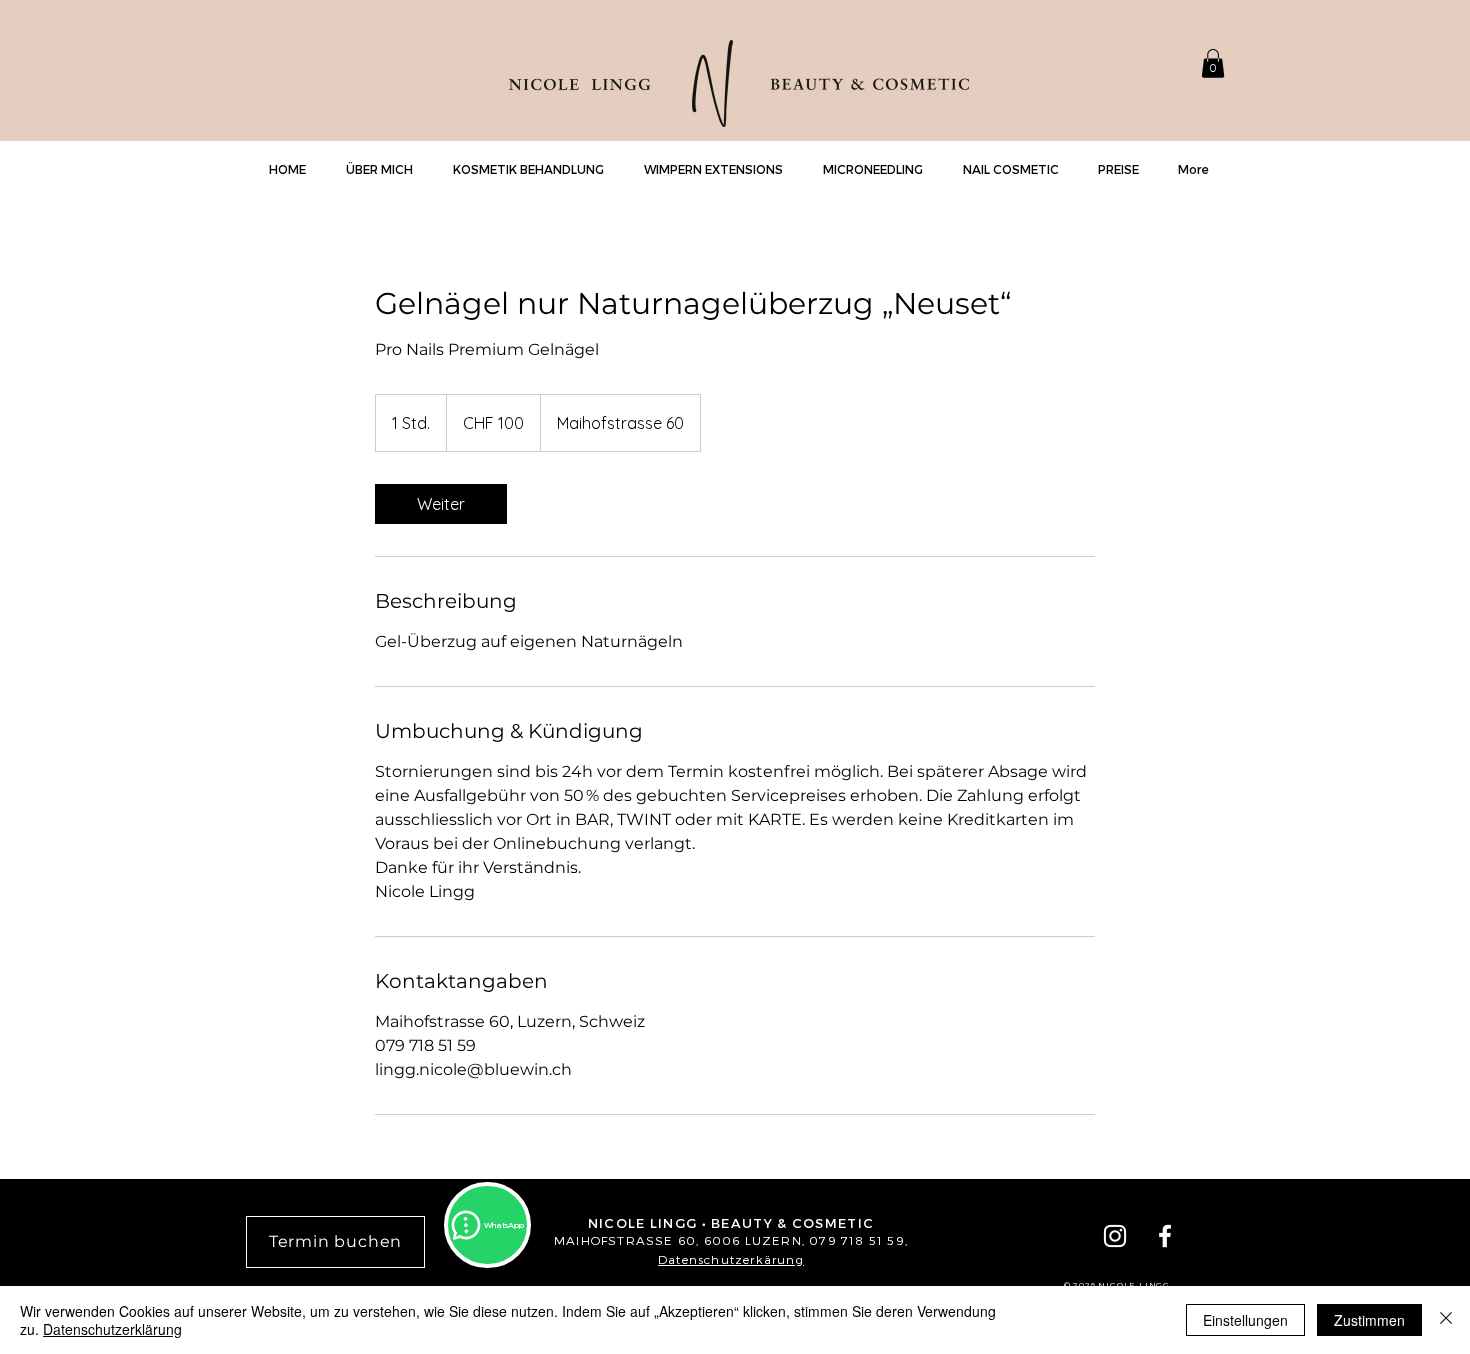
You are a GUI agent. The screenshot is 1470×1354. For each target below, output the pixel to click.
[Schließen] (1446, 1320)
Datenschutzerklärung (112, 1329)
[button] (1213, 63)
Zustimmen (1369, 1320)
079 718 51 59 (857, 1240)
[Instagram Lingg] (1115, 1236)
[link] (441, 504)
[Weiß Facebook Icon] (1165, 1236)
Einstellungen (1245, 1320)
